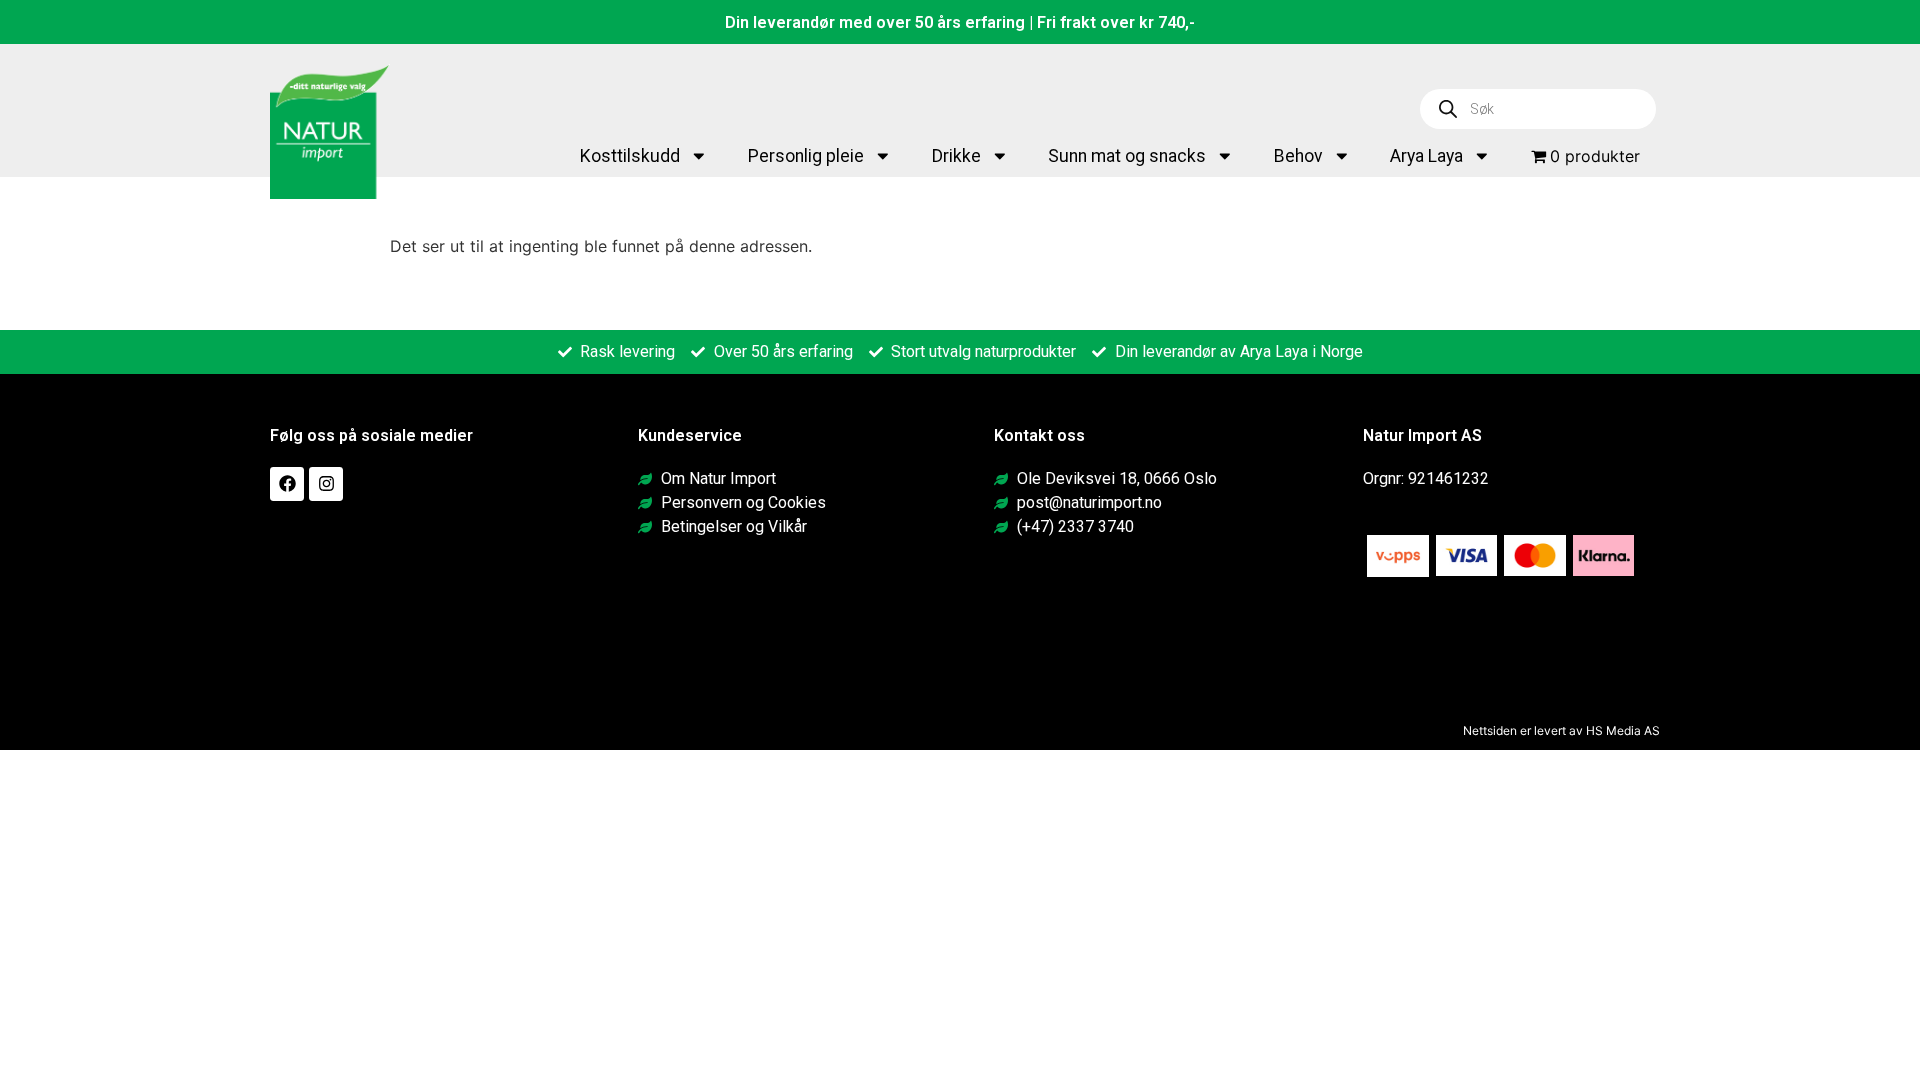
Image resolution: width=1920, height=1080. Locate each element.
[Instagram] (326, 484)
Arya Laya (1426, 156)
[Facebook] (287, 484)
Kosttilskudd (630, 156)
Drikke (956, 156)
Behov (1298, 156)
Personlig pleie (806, 156)
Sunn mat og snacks (1127, 156)
